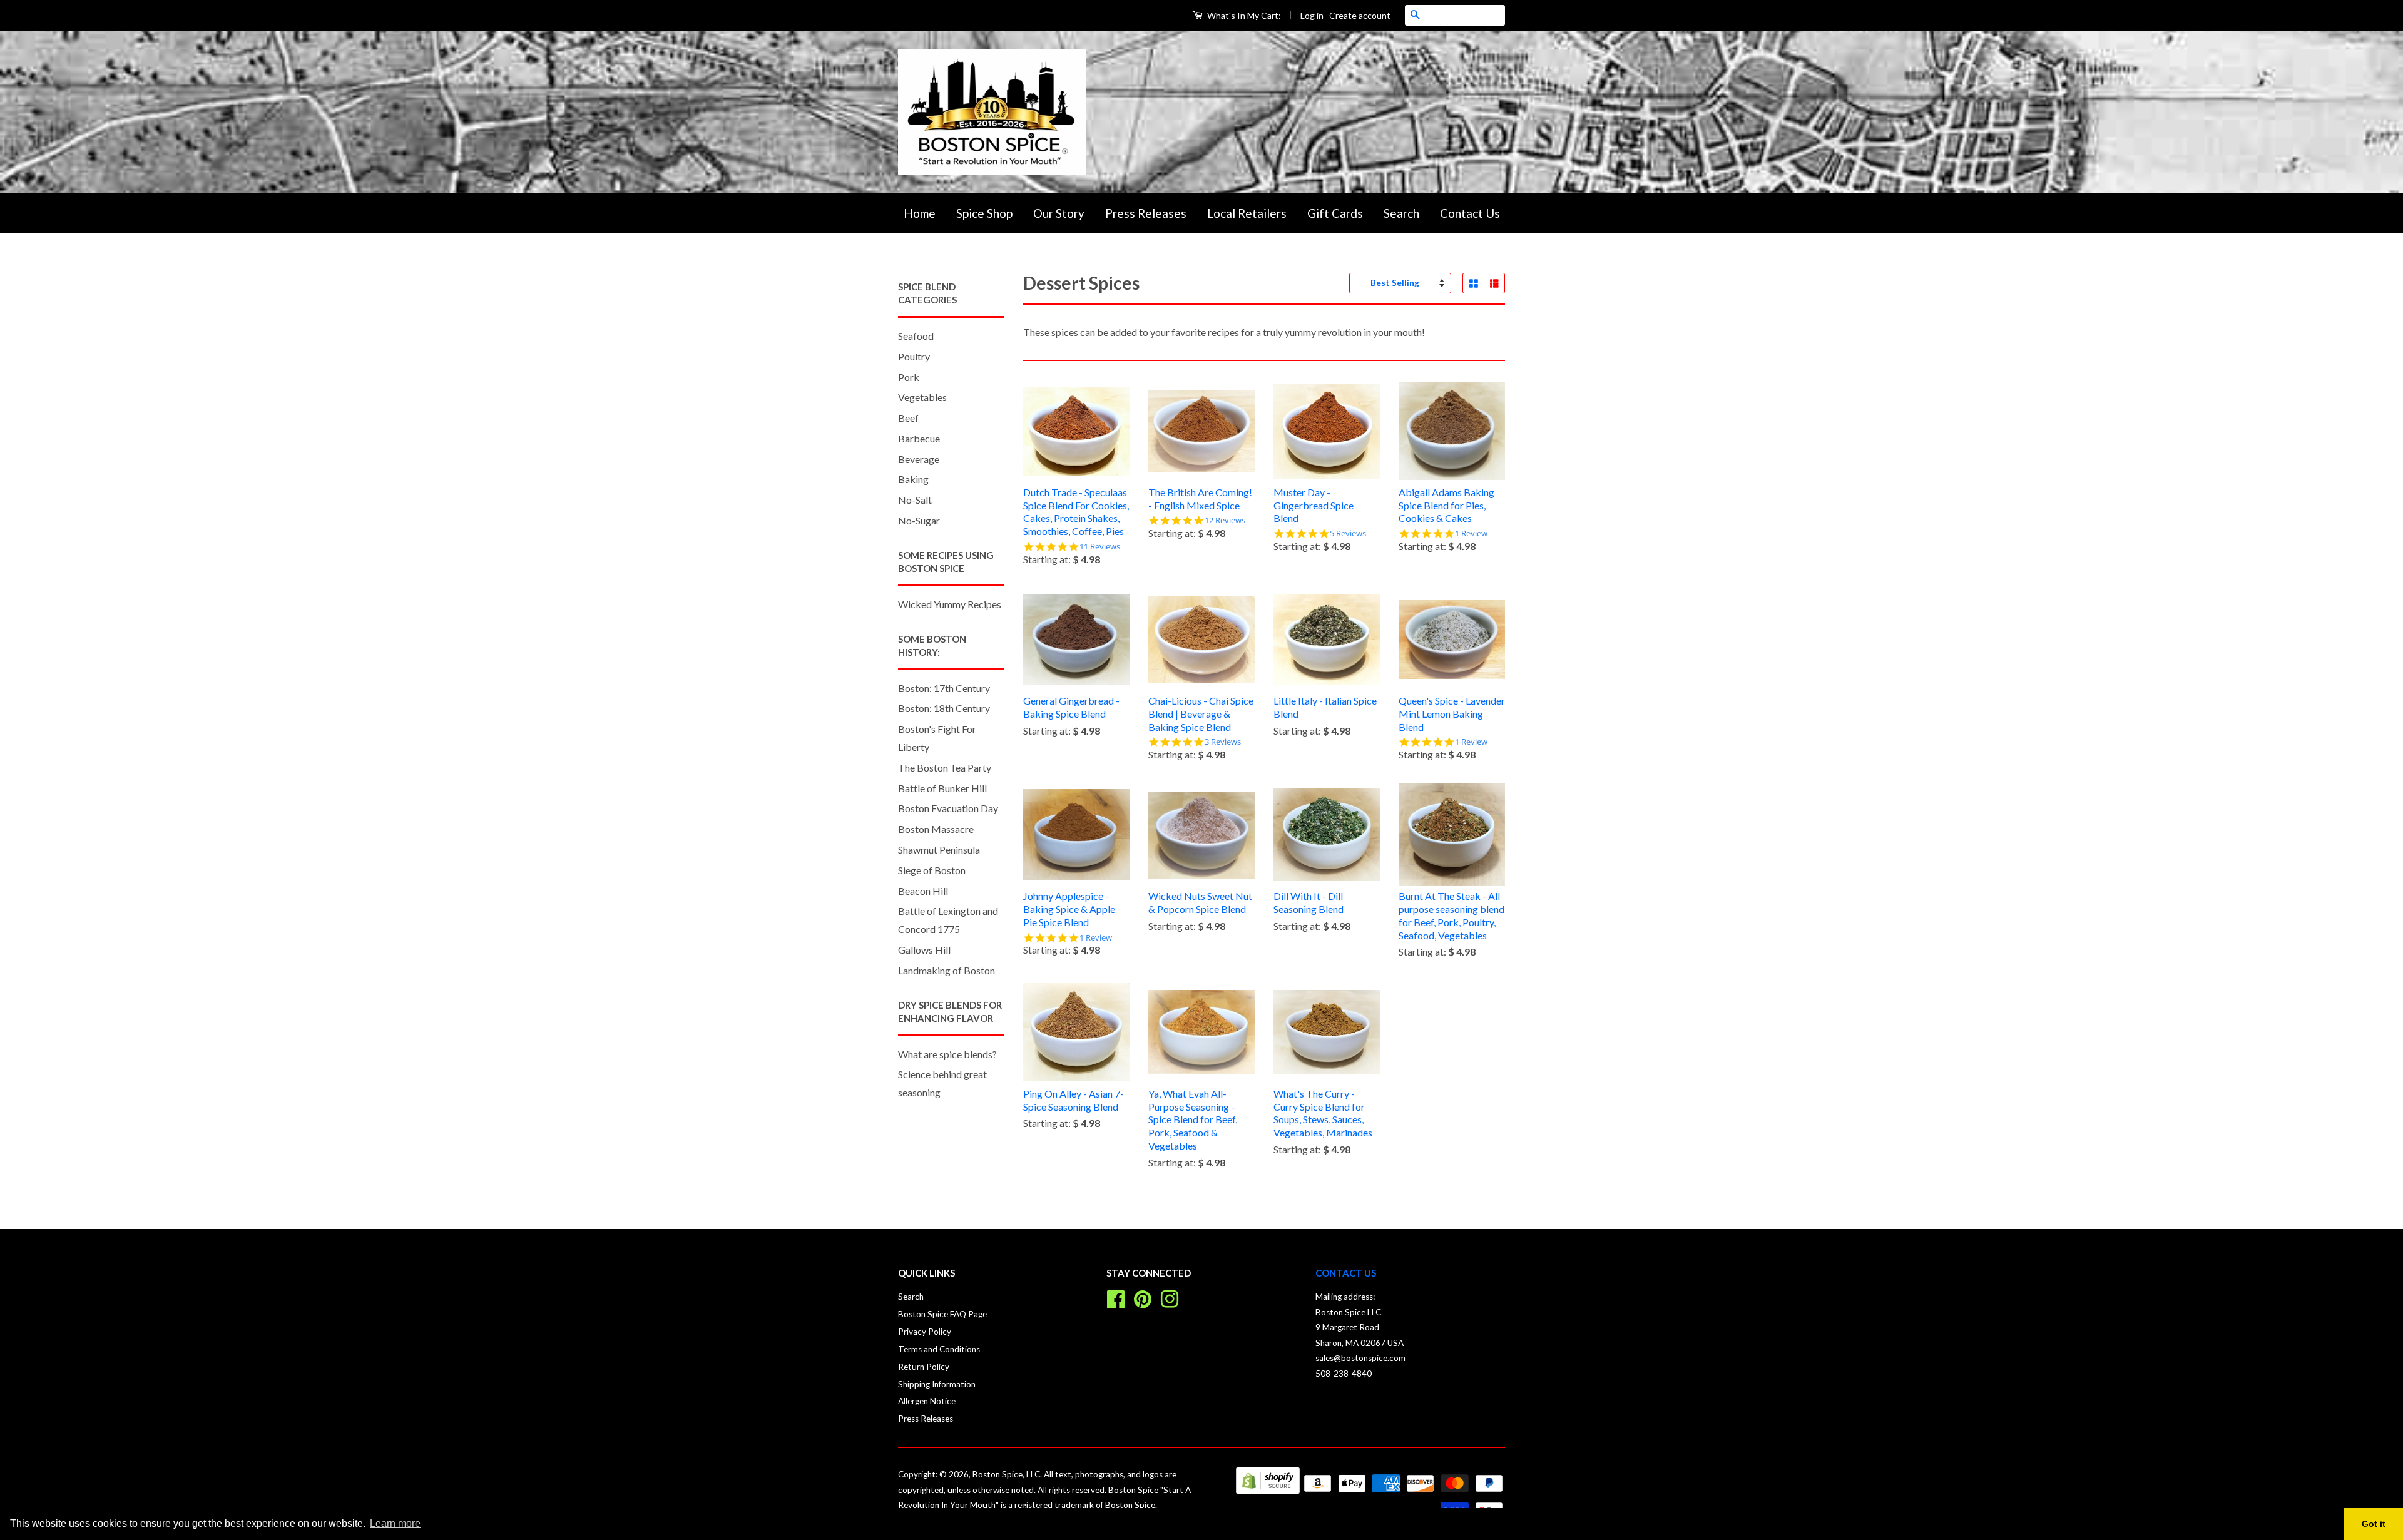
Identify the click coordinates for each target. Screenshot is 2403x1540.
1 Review (1471, 533)
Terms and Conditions (939, 1349)
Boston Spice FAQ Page (942, 1314)
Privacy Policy (925, 1332)
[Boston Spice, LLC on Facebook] (1116, 1298)
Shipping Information (937, 1384)
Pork (909, 377)
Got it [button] (2374, 1524)
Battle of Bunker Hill (942, 788)
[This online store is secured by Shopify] (1268, 1490)
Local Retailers (1247, 213)
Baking (913, 479)
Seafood (916, 336)
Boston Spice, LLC (1006, 1474)
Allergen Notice (927, 1401)
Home (920, 213)
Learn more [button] (395, 1523)
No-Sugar (919, 520)
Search (1401, 213)
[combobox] (1465, 15)
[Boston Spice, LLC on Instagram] (1170, 1298)
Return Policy (924, 1367)
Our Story (1059, 213)
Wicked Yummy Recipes (950, 604)
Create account (1360, 15)
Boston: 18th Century (944, 708)
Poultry (914, 356)
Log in (1312, 15)
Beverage (919, 459)
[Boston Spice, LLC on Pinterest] (1143, 1298)
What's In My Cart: (1243, 15)
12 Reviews (1225, 520)
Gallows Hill (924, 950)
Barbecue (919, 438)
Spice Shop (984, 213)
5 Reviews (1348, 533)
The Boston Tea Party (945, 767)
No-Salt (915, 500)
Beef (908, 418)
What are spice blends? (947, 1054)
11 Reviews (1100, 547)
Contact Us (1470, 213)
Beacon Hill (923, 891)
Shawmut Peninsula (939, 849)
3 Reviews (1223, 742)
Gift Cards (1335, 213)
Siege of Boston (932, 870)
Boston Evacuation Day (948, 808)
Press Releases (1146, 213)
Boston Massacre (936, 829)
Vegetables (922, 397)
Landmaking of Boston (946, 970)
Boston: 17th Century (944, 688)
